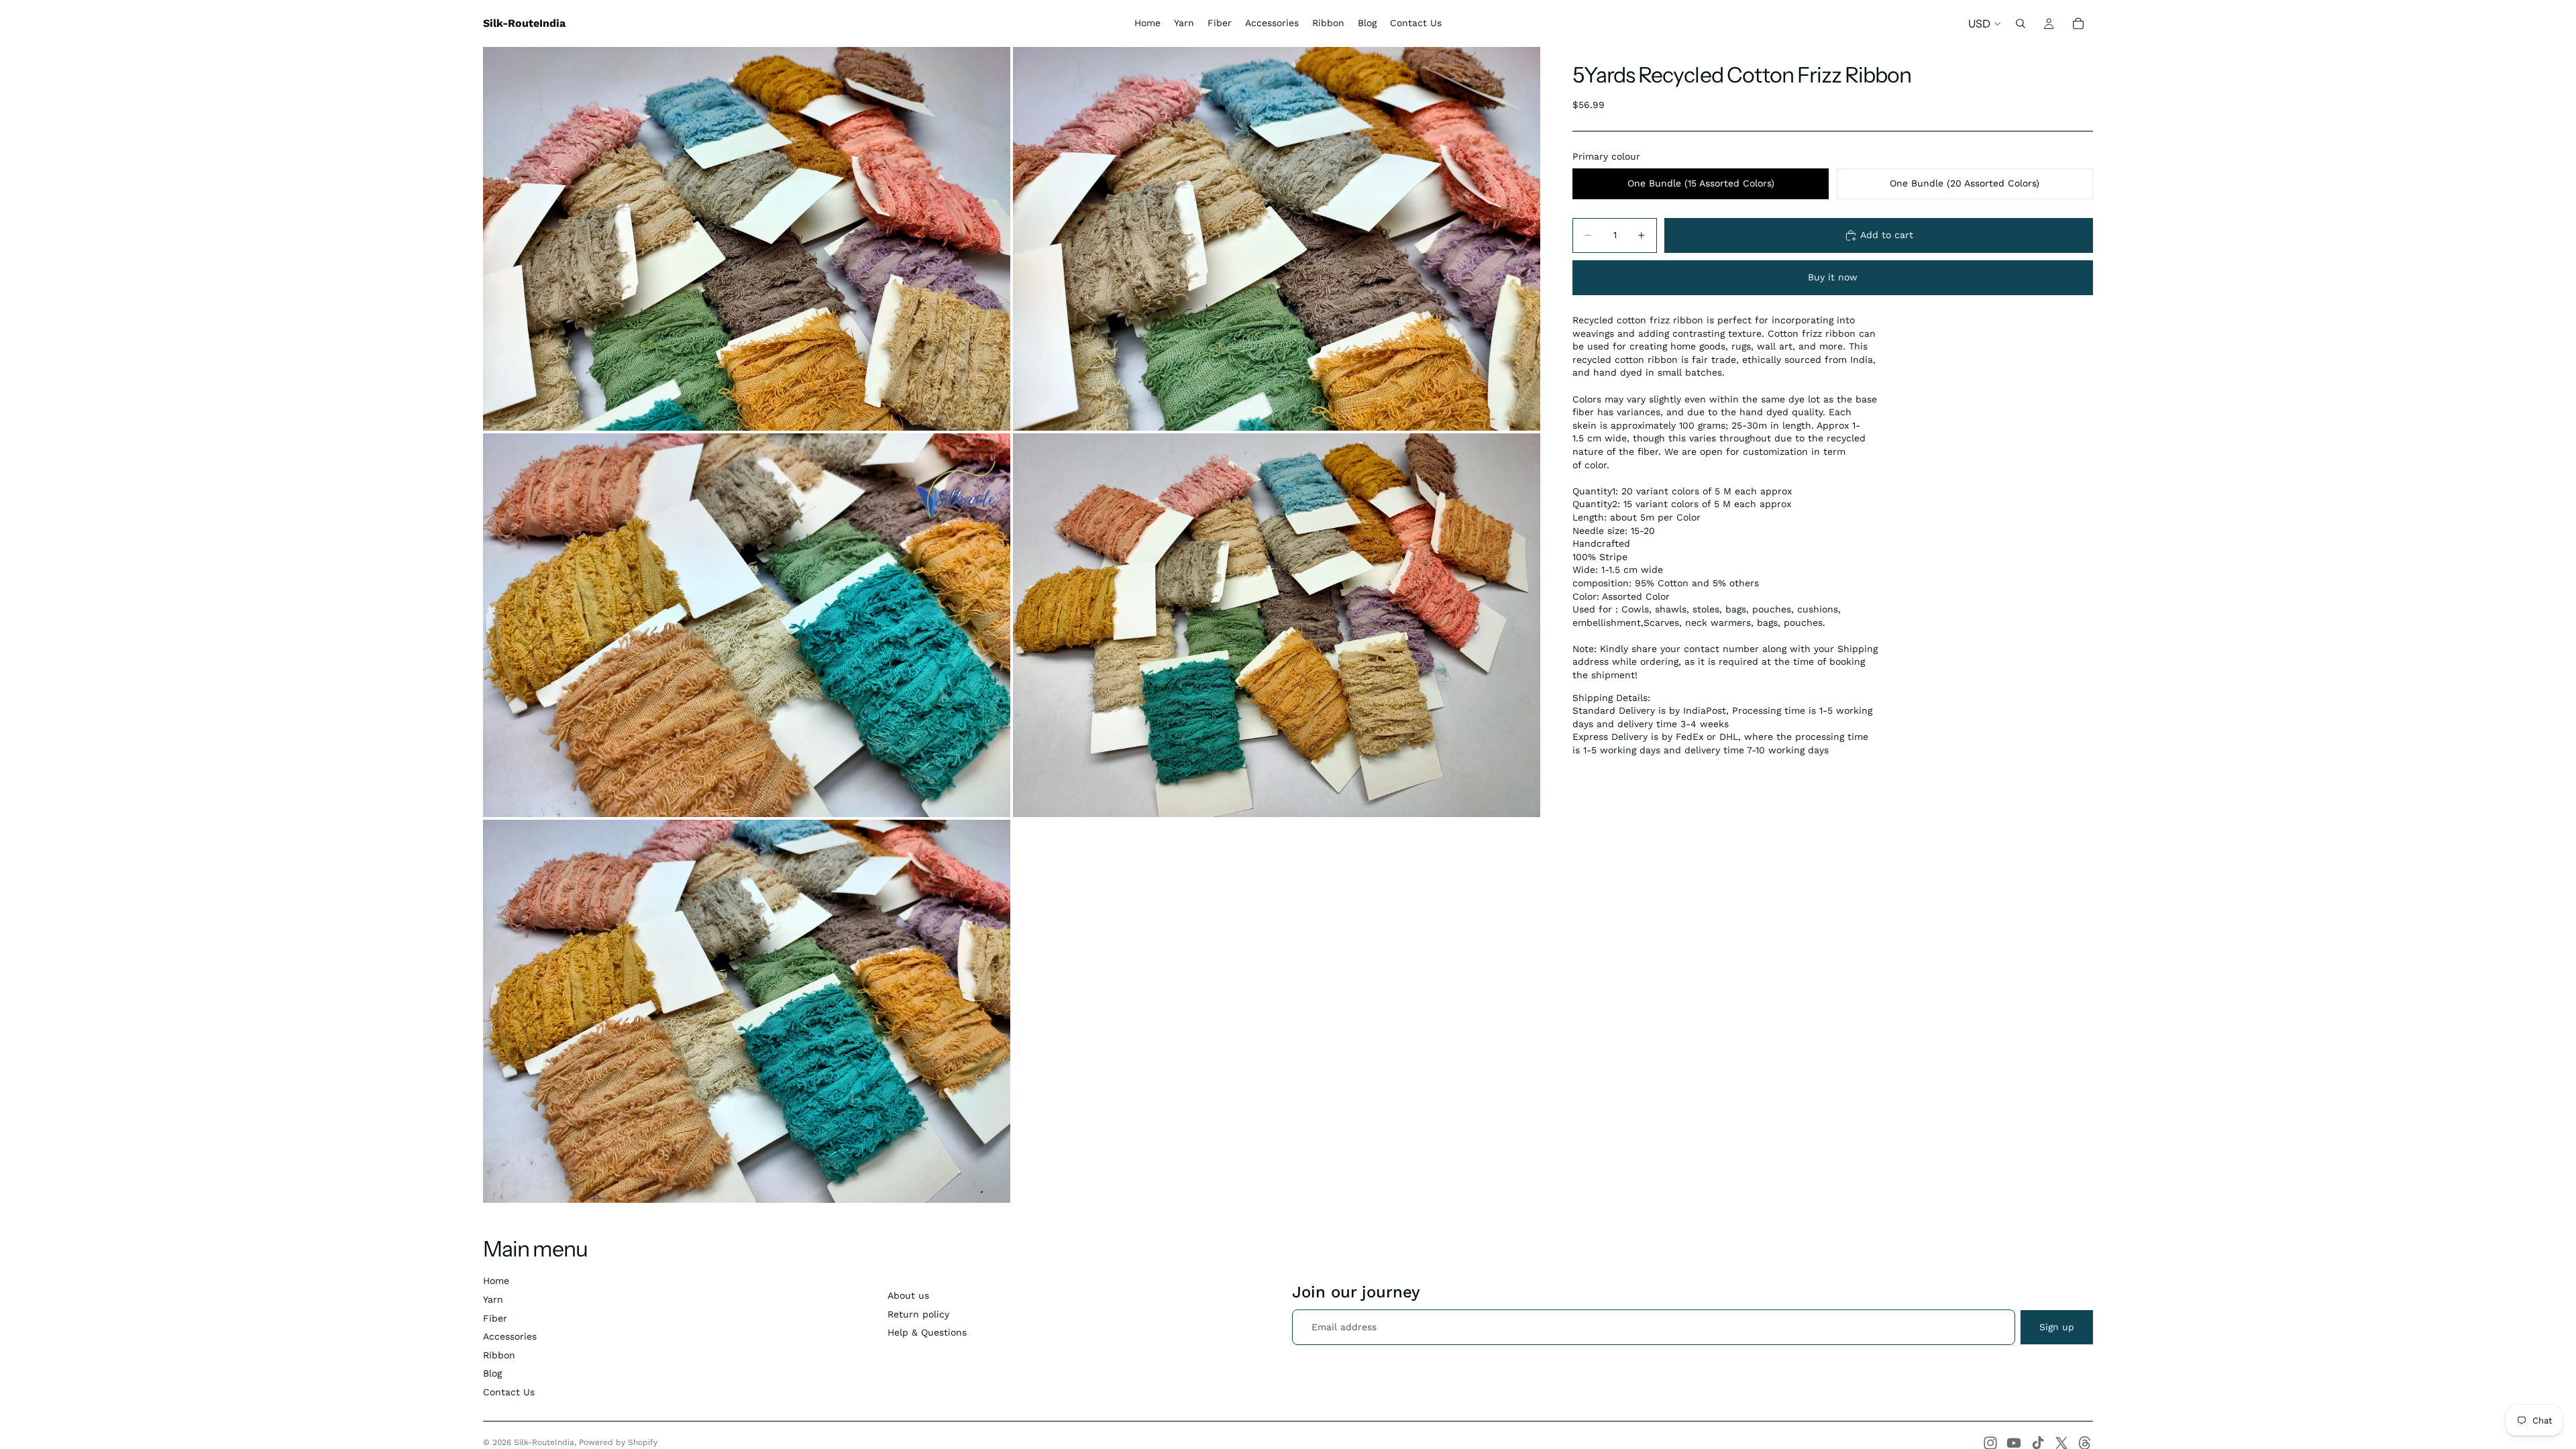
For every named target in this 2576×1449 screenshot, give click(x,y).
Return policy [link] (918, 1314)
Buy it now (1833, 277)
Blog (492, 1373)
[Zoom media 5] (747, 1012)
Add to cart (1887, 235)
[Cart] (2078, 23)
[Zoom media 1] (747, 239)
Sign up (2057, 1327)
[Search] (2021, 23)
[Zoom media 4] (1277, 625)
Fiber (495, 1318)
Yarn (493, 1299)
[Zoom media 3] (747, 625)
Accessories (510, 1336)
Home (496, 1281)
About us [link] (908, 1295)
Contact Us (509, 1392)
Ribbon (499, 1355)
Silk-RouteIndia (544, 1442)
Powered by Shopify (618, 1442)
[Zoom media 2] (1277, 239)
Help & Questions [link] (927, 1332)
